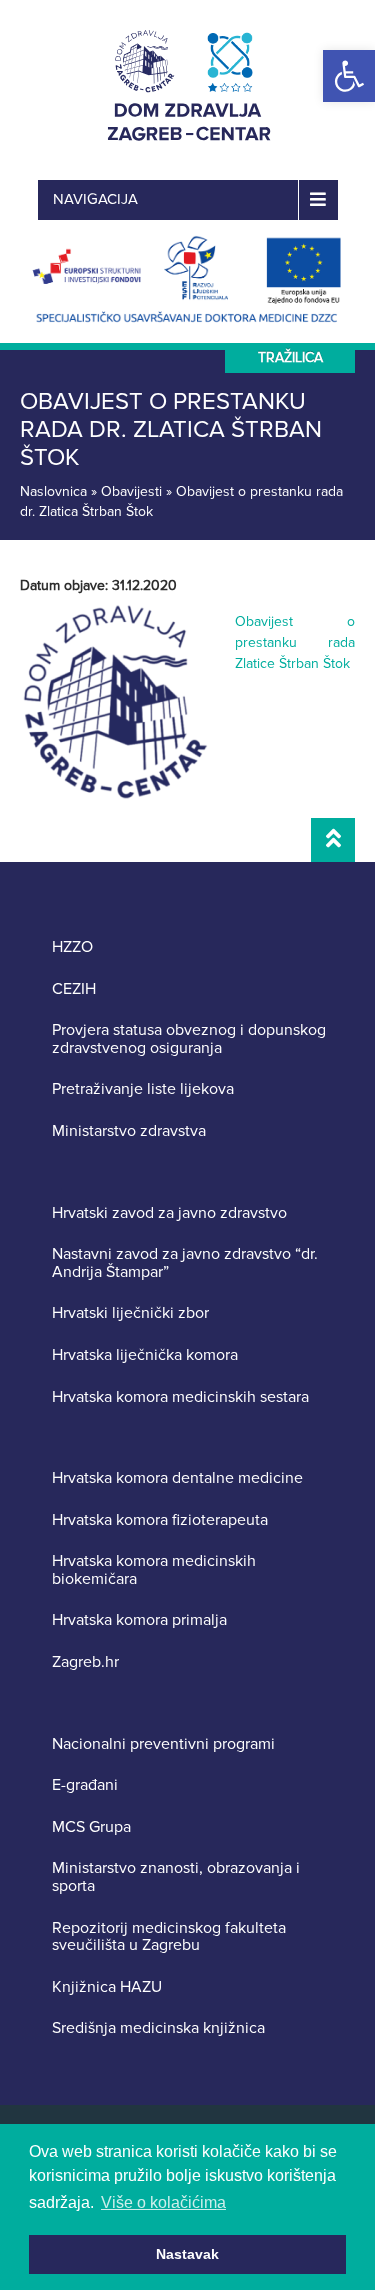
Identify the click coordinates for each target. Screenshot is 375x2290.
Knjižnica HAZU (107, 1988)
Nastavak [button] (187, 2254)
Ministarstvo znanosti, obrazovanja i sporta (176, 1877)
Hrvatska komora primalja (139, 1621)
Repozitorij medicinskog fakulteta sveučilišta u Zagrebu (169, 1937)
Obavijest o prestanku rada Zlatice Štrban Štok (295, 642)
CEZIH (74, 990)
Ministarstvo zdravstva (129, 1132)
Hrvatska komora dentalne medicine (177, 1479)
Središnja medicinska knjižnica (158, 2029)
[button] (349, 76)
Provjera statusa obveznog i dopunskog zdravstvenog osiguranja (189, 1039)
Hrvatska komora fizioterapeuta (160, 1521)
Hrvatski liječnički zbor (130, 1314)
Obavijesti (131, 491)
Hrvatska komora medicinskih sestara (180, 1398)
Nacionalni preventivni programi (163, 1745)
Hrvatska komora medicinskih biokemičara (154, 1570)
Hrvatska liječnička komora (145, 1356)
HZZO (72, 948)
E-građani (85, 1786)
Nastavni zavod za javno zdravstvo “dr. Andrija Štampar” (185, 1263)
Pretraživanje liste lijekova (143, 1090)
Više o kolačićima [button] (163, 2202)
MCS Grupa (91, 1828)
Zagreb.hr (85, 1663)
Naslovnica (53, 491)
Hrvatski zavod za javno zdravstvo (169, 1214)
